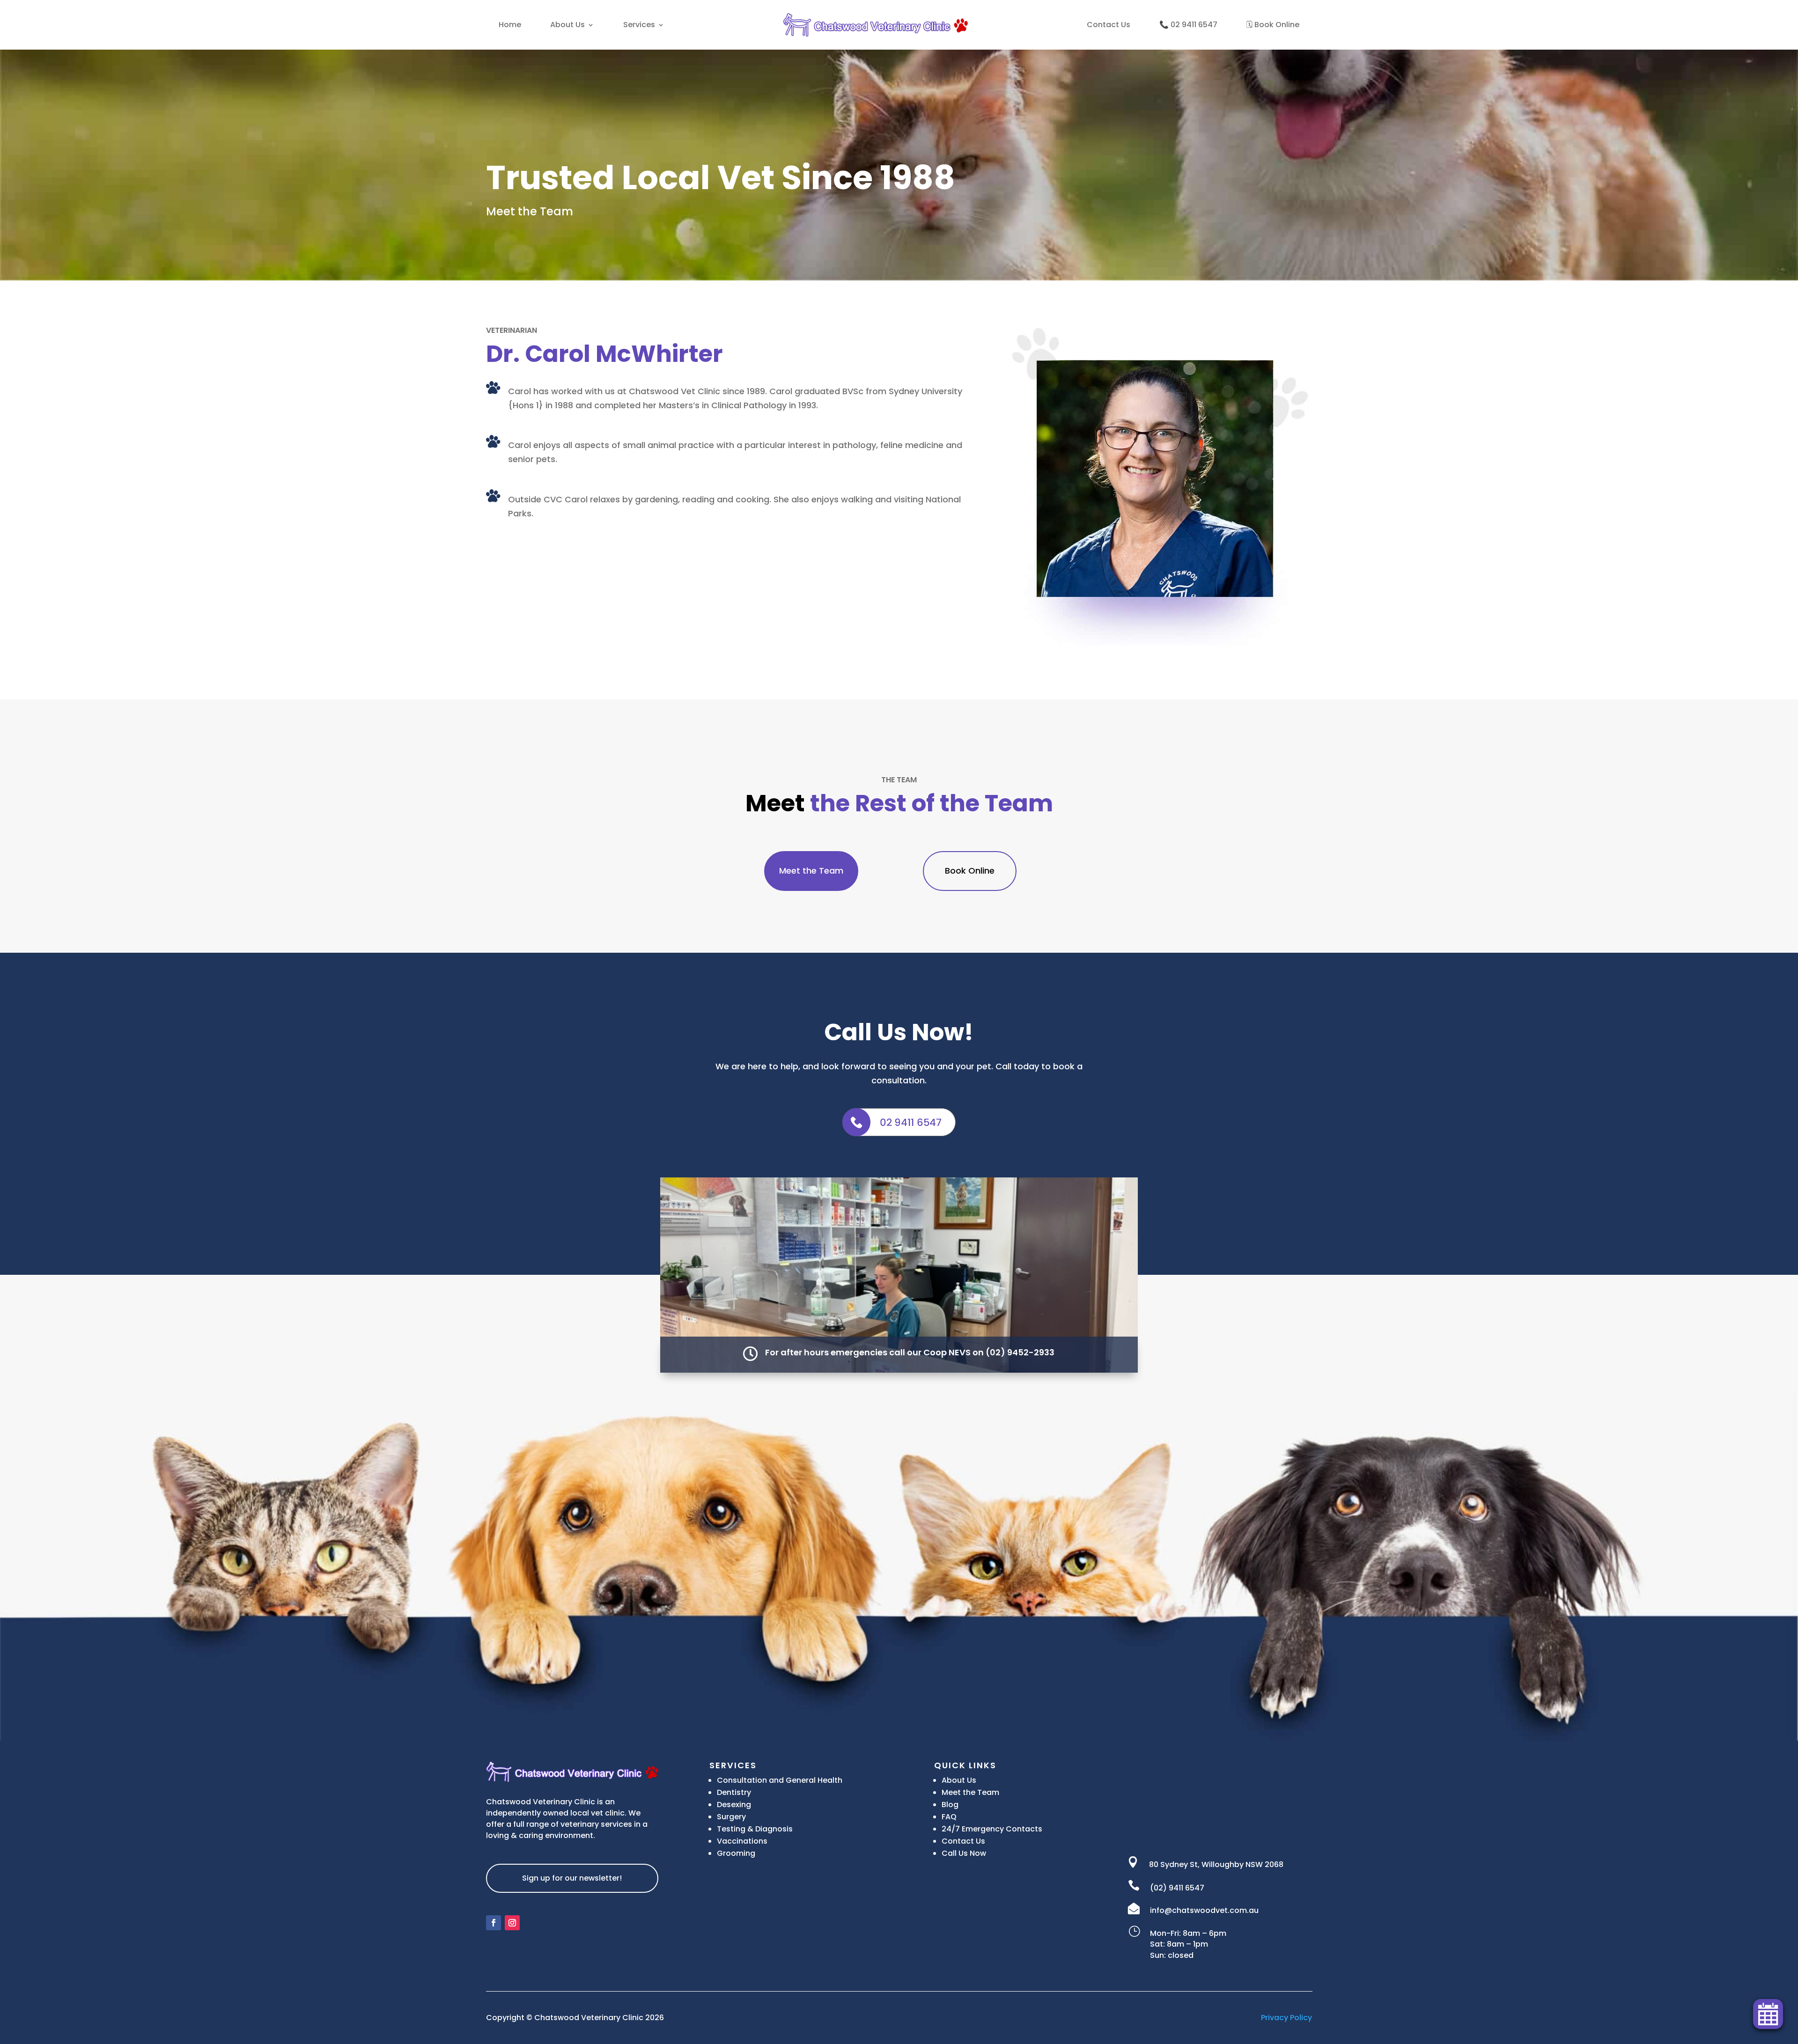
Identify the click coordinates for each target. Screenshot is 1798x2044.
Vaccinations (742, 1841)
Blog (950, 1805)
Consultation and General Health (780, 1780)
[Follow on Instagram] (512, 1923)
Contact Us (1109, 25)
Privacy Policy (1286, 2018)
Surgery (731, 1817)
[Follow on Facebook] (494, 1923)
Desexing (734, 1805)
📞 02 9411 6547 (1188, 25)
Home (510, 25)
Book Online (970, 871)
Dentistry (734, 1792)
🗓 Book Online (1273, 25)
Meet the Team (811, 871)
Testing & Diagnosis (755, 1829)
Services (639, 25)
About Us (567, 25)
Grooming (736, 1853)
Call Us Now (964, 1853)
